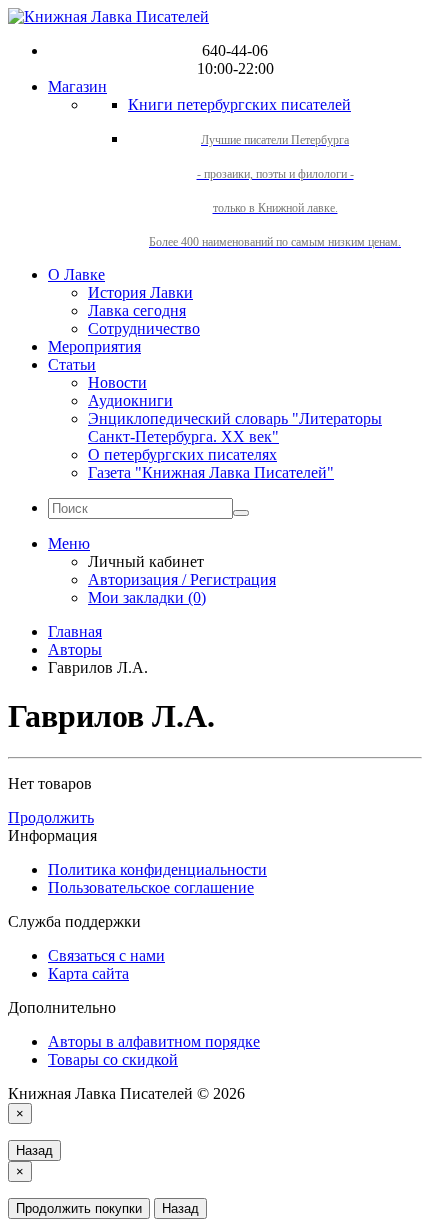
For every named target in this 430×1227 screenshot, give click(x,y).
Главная (75, 631)
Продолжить (51, 817)
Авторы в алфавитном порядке (154, 1041)
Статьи (72, 364)
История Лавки (140, 292)
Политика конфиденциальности (157, 869)
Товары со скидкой (113, 1059)
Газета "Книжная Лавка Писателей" (211, 472)
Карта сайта (88, 973)
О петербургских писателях (182, 454)
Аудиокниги (130, 400)
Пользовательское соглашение (151, 887)
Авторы (75, 649)
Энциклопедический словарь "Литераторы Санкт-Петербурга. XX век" (235, 427)
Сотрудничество (144, 328)
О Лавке (76, 274)
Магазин (77, 86)
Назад (34, 1150)
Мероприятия (94, 346)
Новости (117, 382)
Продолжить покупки (79, 1208)
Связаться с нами (106, 955)
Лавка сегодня (137, 310)
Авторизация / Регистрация (182, 579)
